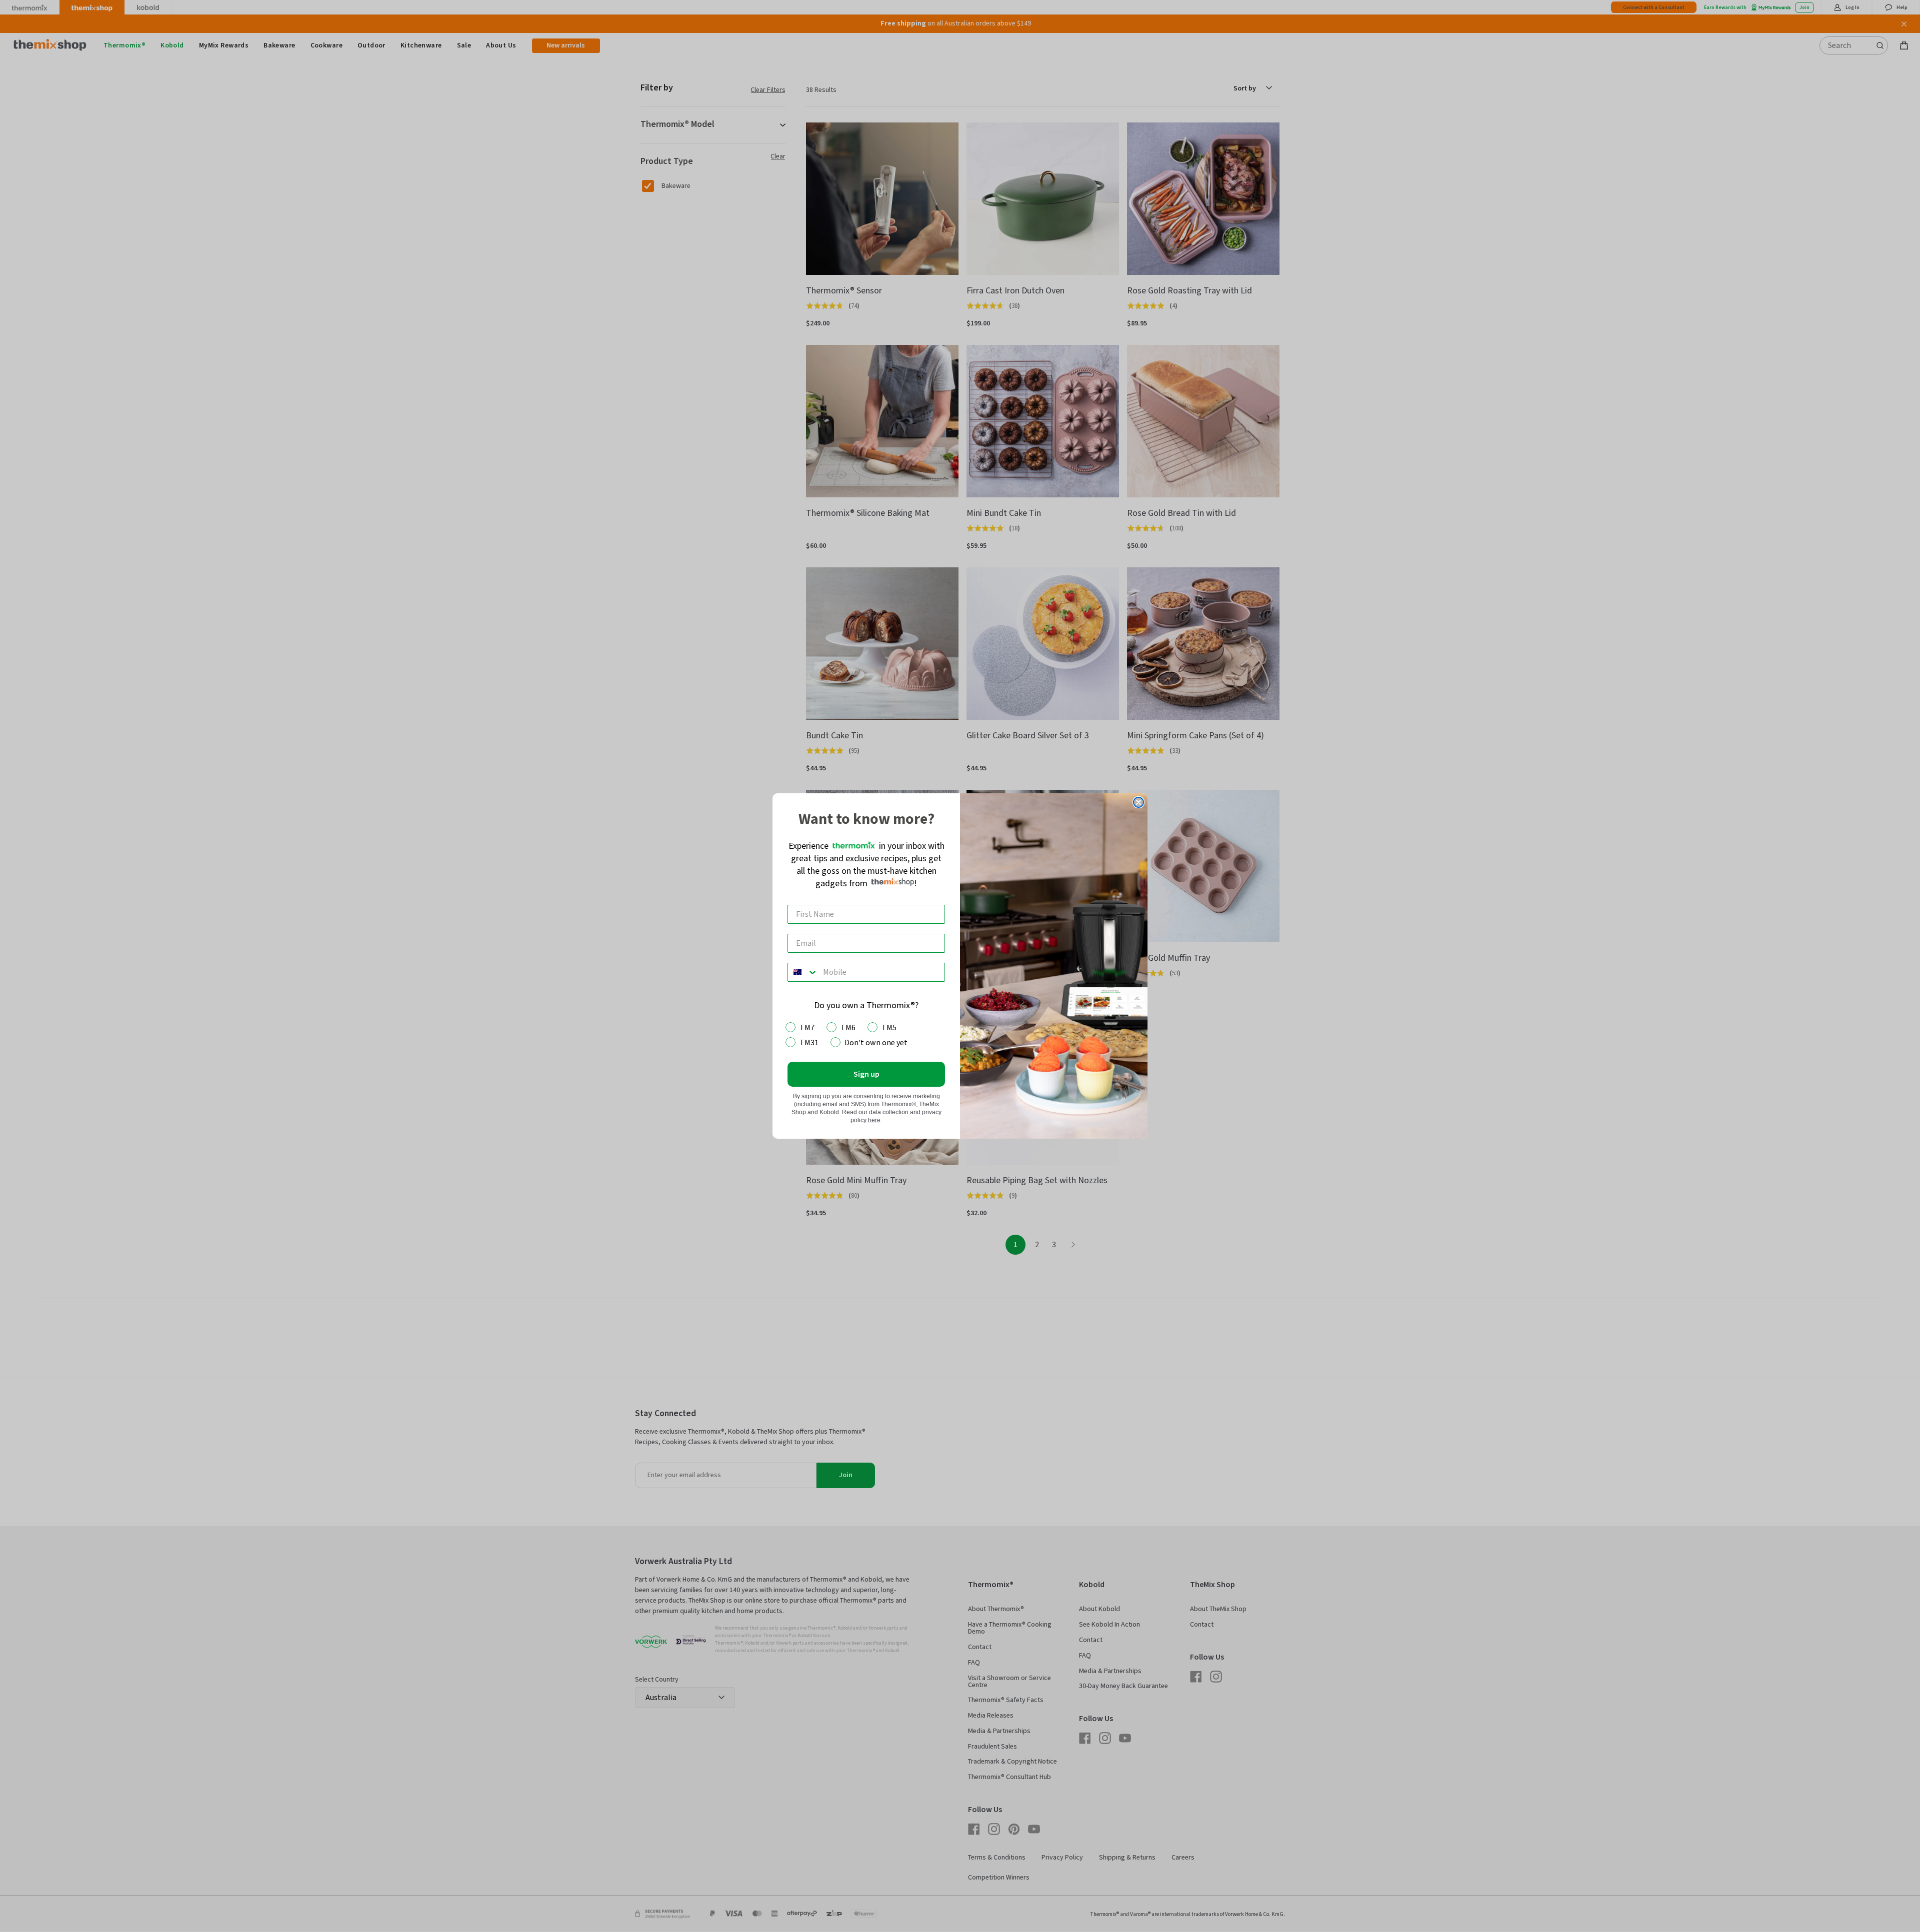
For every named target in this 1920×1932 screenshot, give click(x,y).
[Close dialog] (1138, 802)
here (874, 1120)
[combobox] (803, 972)
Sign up (866, 1074)
